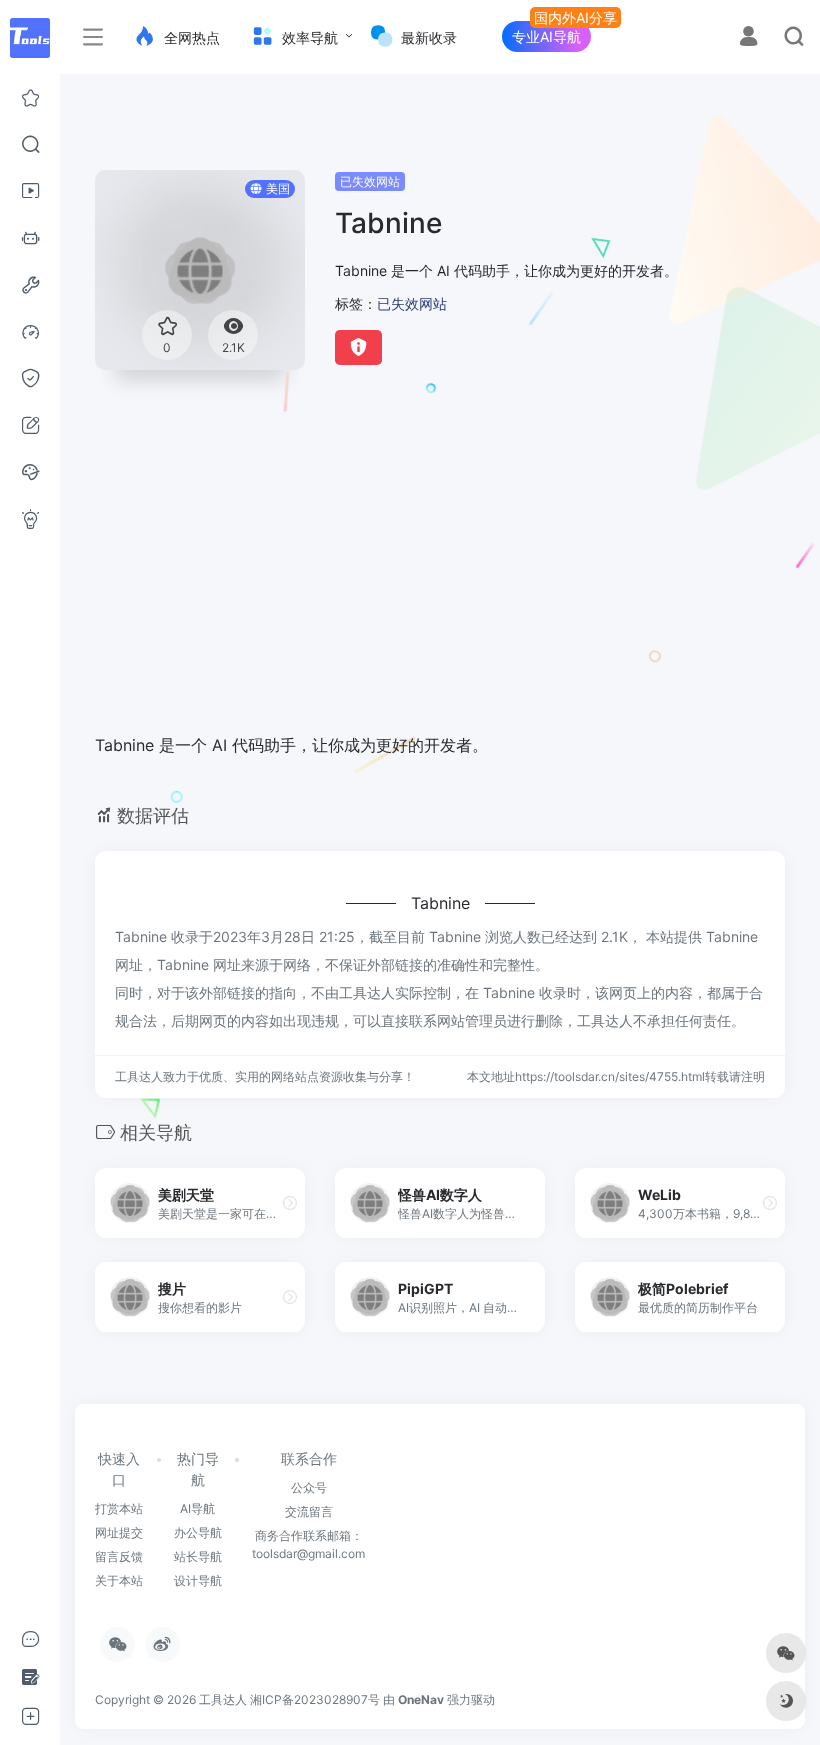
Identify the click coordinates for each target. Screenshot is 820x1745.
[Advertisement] (418, 563)
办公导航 (198, 1532)
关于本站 (119, 1580)
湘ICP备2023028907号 (315, 1699)
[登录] (748, 38)
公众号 (309, 1487)
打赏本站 (119, 1508)
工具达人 (223, 1699)
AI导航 (197, 1508)
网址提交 (119, 1532)
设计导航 (198, 1580)
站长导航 (198, 1556)
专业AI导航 (546, 36)
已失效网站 (370, 181)
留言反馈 (119, 1556)
